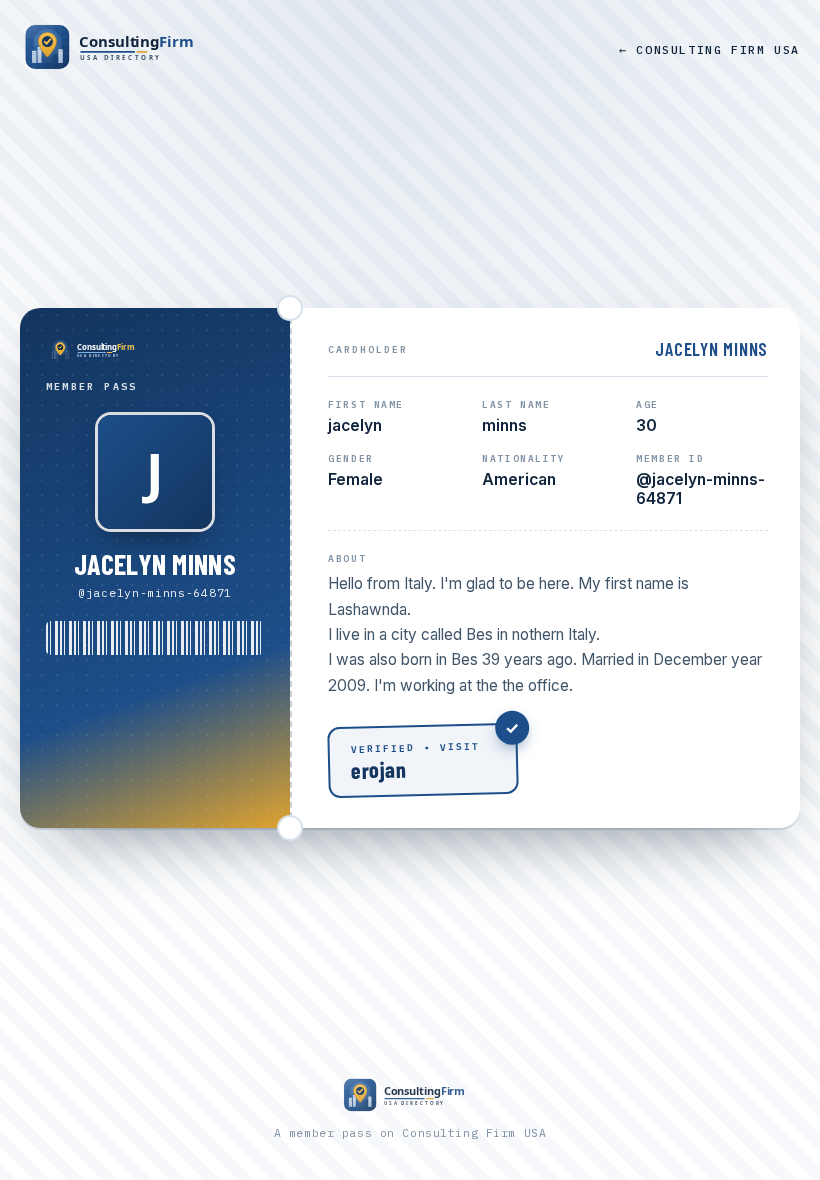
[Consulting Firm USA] (115, 49)
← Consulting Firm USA (709, 49)
